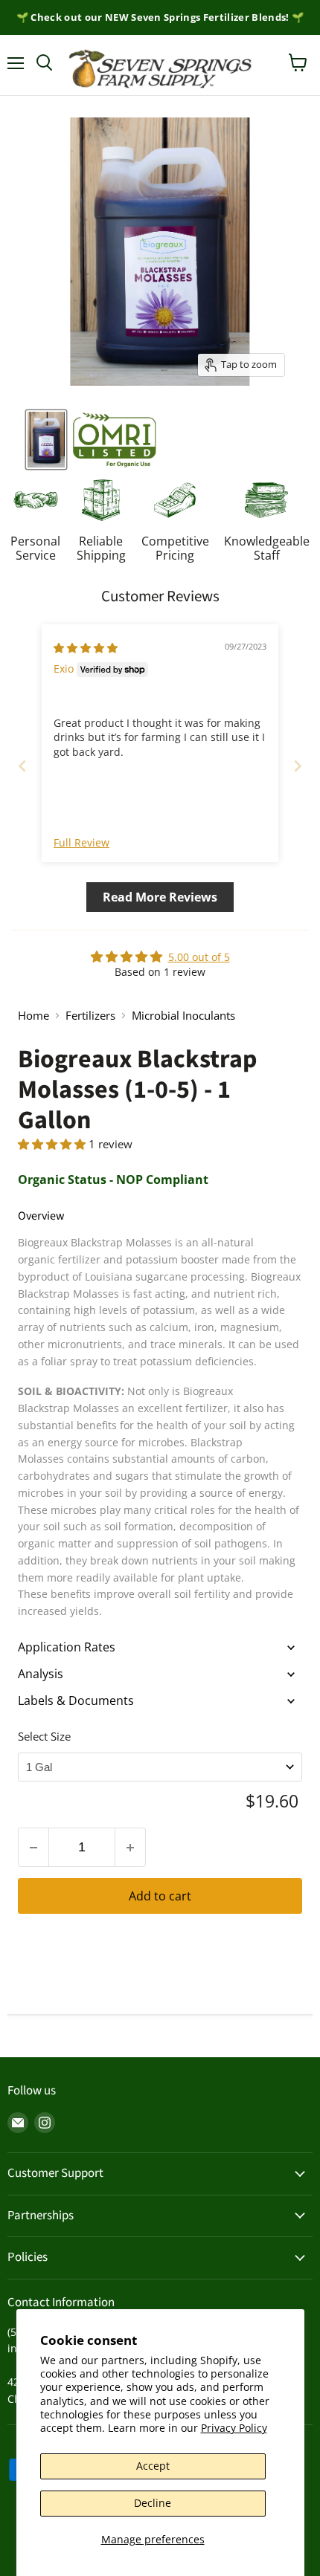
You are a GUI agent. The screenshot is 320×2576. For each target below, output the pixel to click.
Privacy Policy (234, 2428)
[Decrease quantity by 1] (33, 1847)
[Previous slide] (22, 766)
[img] (86, 648)
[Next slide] (298, 766)
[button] (53, 1144)
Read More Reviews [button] (160, 897)
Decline (153, 2503)
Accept (153, 2466)
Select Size (44, 1736)
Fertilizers (90, 1016)
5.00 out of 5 (199, 957)
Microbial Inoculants (183, 1016)
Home (33, 1016)
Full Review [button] (81, 842)
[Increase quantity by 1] (131, 1847)
